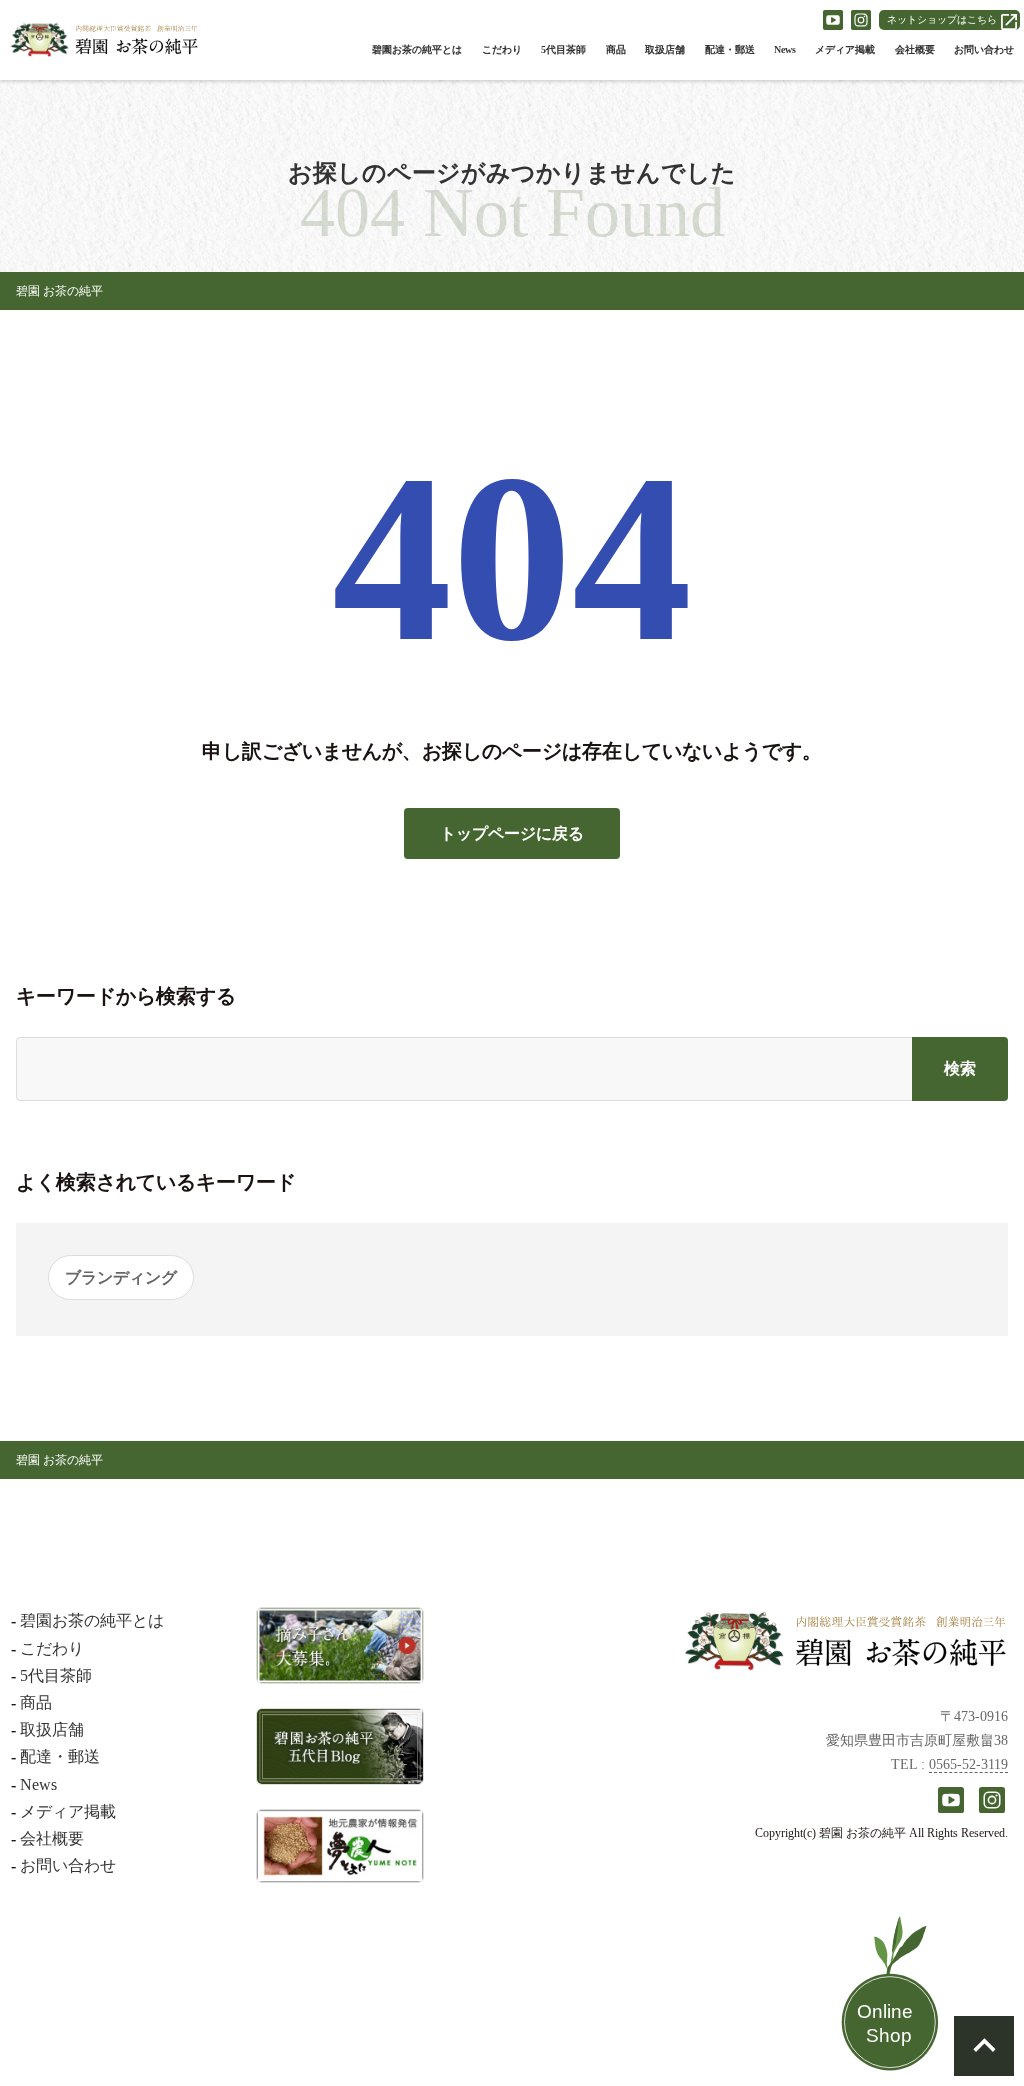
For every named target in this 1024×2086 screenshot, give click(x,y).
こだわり (502, 49)
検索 (960, 1068)
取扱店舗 (665, 49)
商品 (616, 49)
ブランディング (121, 1277)
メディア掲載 (845, 49)
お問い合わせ (984, 49)
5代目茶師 (563, 49)
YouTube (833, 20)
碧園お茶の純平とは (417, 49)
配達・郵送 (730, 49)
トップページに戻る (512, 833)
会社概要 (915, 49)
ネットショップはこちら (942, 19)
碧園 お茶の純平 (59, 291)
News (785, 49)
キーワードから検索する (126, 996)
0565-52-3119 (968, 1764)
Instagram (861, 20)
